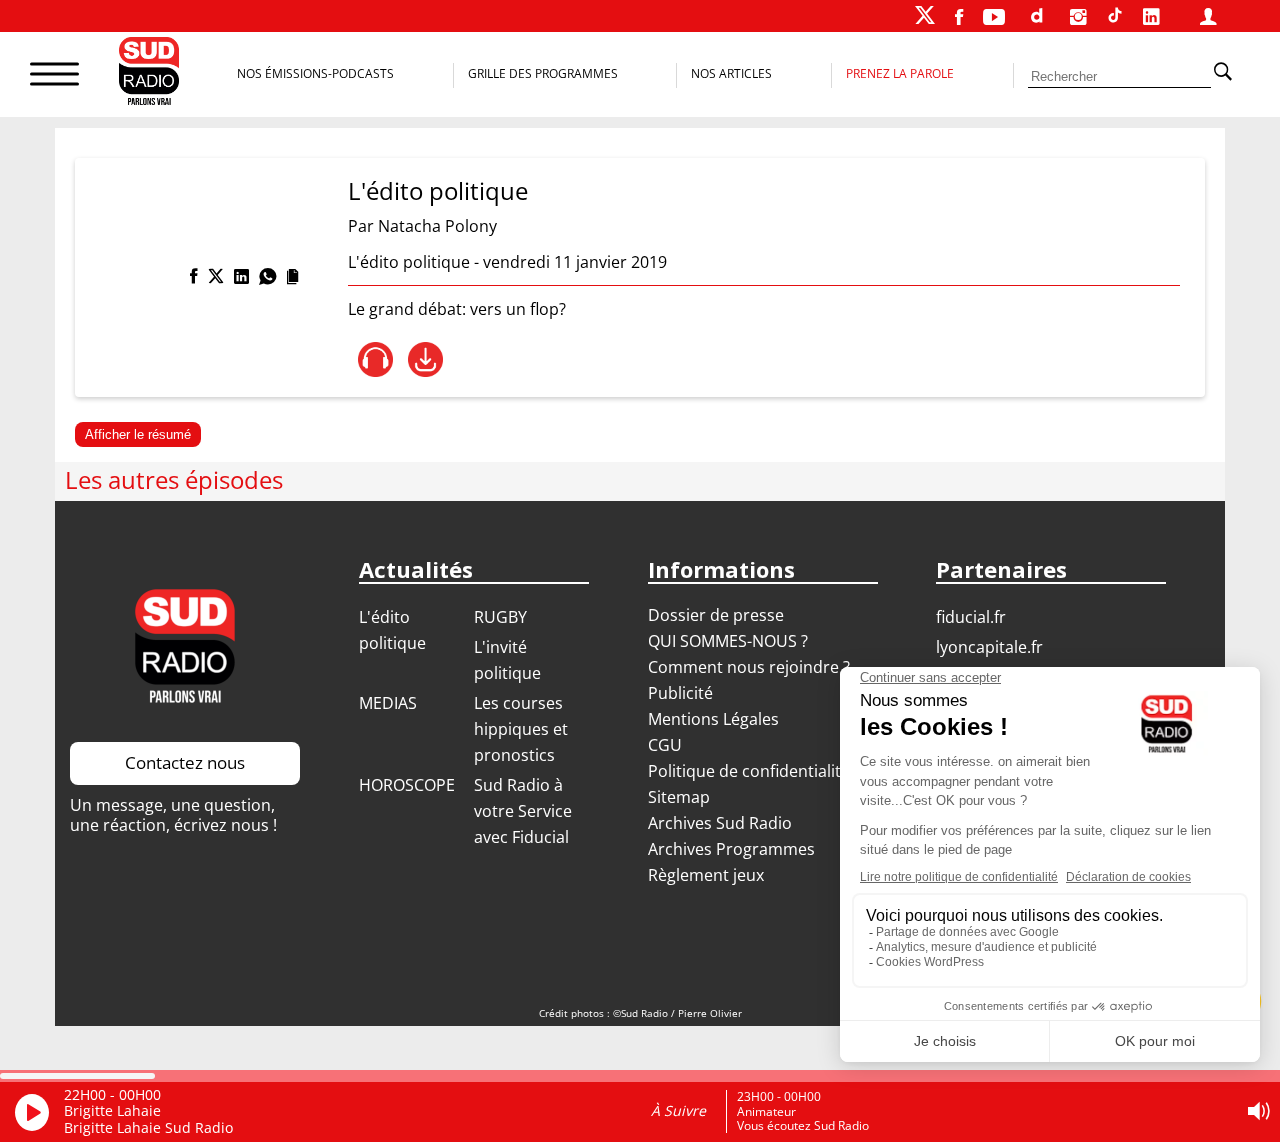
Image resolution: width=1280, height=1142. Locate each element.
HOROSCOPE (407, 785)
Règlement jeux (706, 875)
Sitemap (679, 797)
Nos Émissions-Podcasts (315, 73)
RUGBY (500, 617)
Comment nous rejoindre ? (751, 667)
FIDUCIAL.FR (971, 617)
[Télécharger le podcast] (425, 359)
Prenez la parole (900, 73)
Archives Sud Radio (720, 823)
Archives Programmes (731, 849)
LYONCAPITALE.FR (989, 647)
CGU (665, 745)
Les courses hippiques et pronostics (521, 729)
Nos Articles (731, 73)
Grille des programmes (543, 73)
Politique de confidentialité (749, 771)
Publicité (680, 693)
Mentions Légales (713, 719)
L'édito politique (438, 190)
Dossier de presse (716, 615)
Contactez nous (185, 762)
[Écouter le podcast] (375, 359)
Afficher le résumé (138, 434)
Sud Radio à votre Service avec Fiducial (523, 811)
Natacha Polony (437, 226)
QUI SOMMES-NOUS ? (728, 641)
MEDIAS (388, 703)
